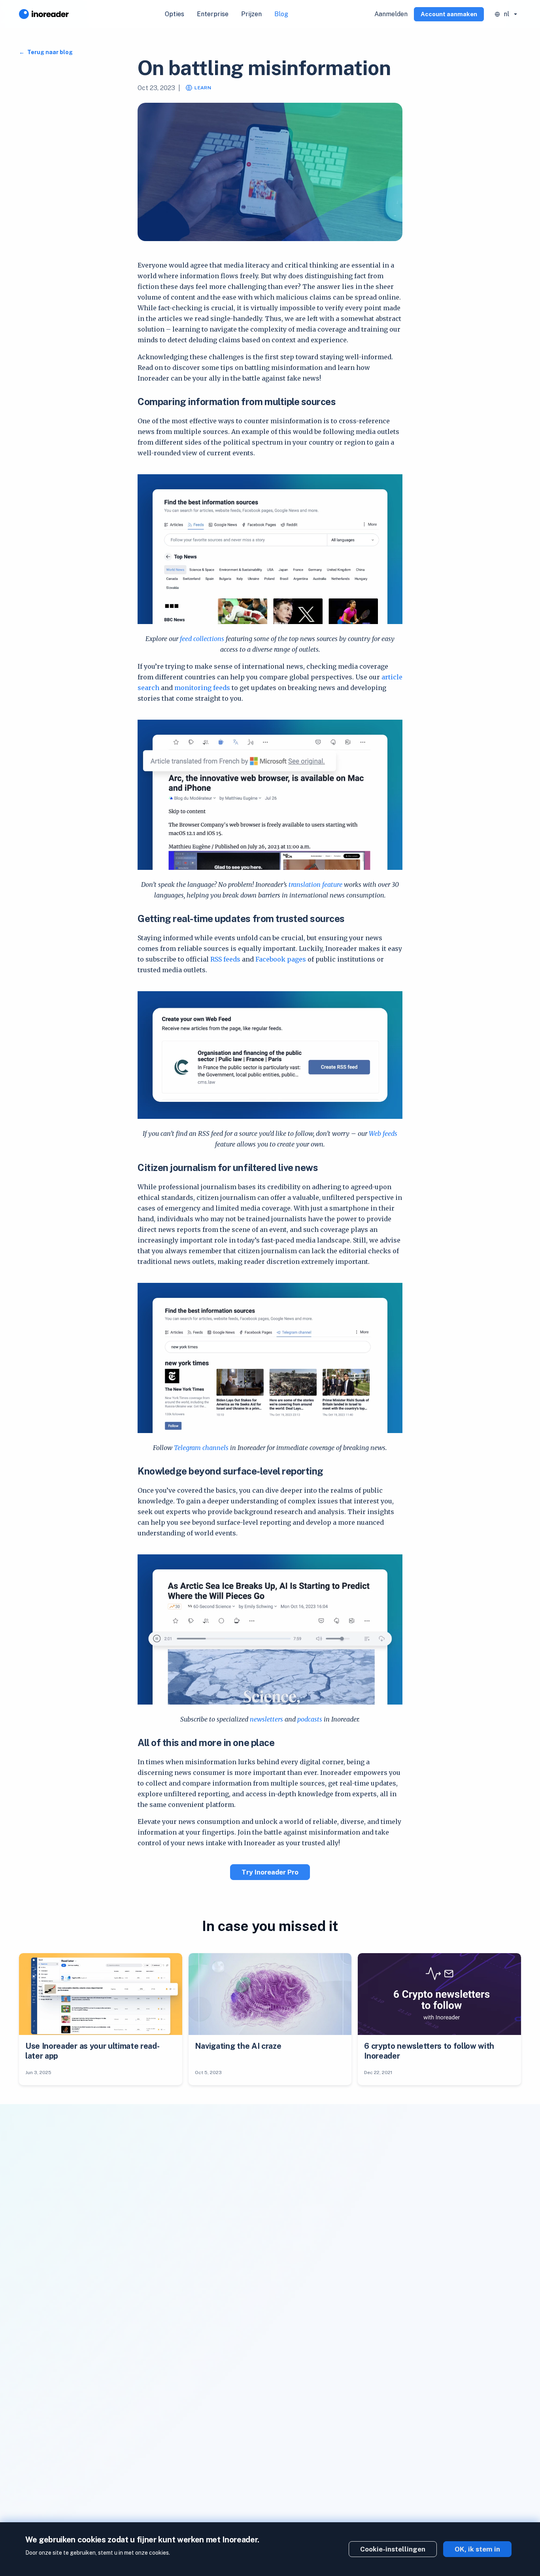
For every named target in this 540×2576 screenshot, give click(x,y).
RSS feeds (225, 959)
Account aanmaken (449, 14)
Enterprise (213, 14)
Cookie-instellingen (393, 2549)
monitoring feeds (202, 688)
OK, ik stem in (477, 2549)
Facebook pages (281, 959)
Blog (281, 14)
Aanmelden (391, 14)
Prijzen (251, 14)
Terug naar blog (49, 52)
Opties (175, 14)
